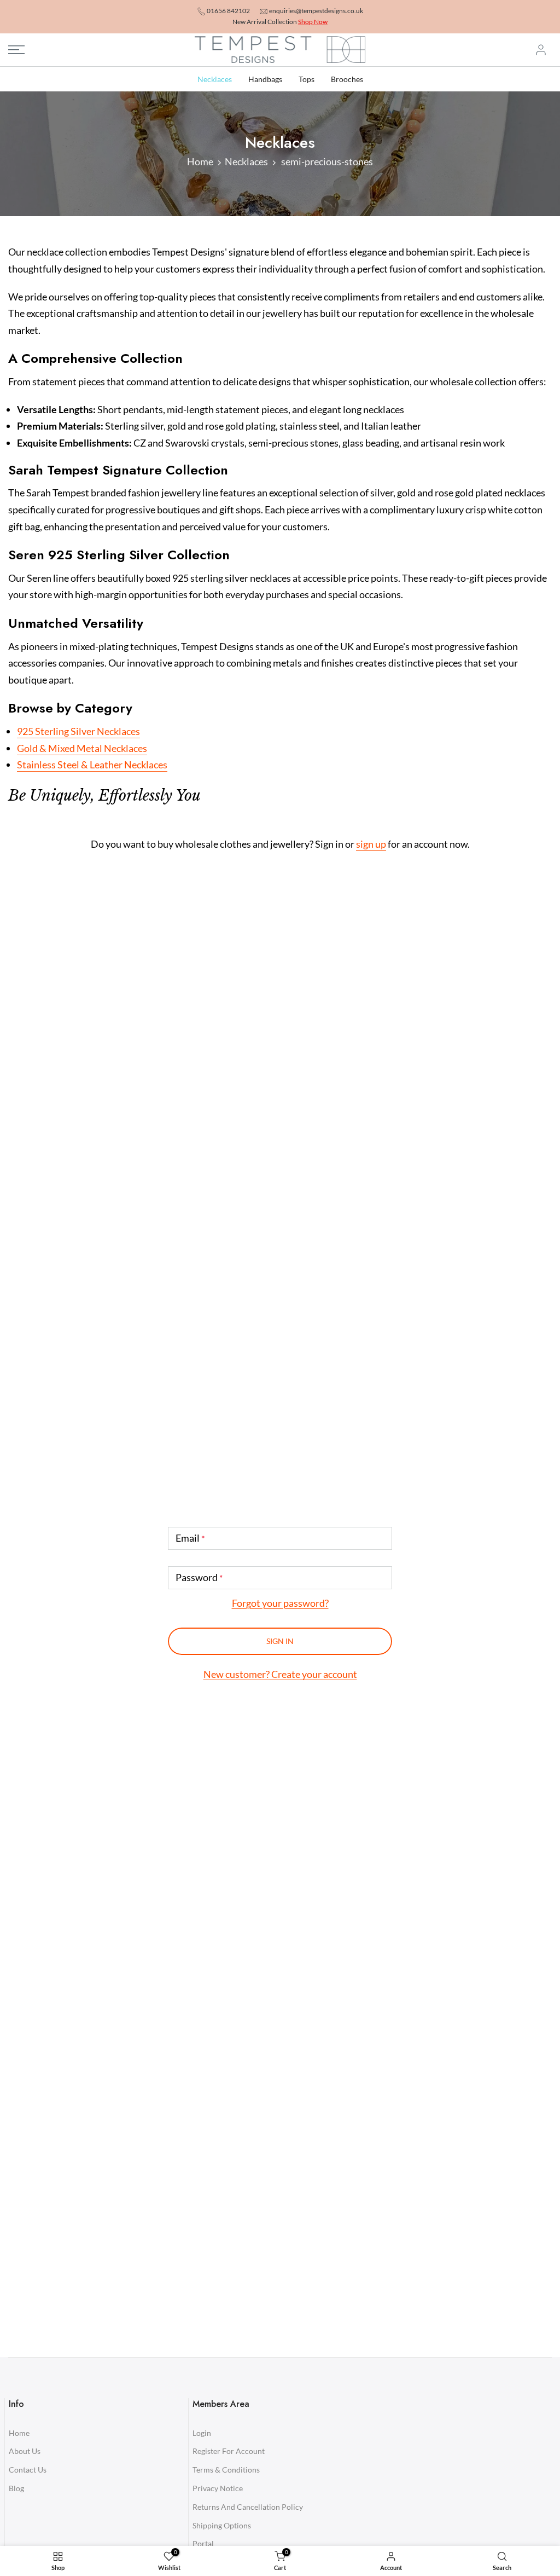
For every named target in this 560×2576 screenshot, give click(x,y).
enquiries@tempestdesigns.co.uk (316, 11)
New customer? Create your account (280, 1674)
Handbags (265, 79)
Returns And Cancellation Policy (248, 2507)
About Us (25, 2451)
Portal (203, 2543)
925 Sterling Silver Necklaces (78, 731)
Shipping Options (222, 2525)
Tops (307, 79)
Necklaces (215, 79)
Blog (16, 2488)
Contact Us (28, 2470)
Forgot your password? (280, 1603)
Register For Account (229, 2451)
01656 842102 (228, 11)
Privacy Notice (218, 2488)
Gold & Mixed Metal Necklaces (82, 748)
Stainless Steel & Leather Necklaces (92, 765)
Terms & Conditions (226, 2470)
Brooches (347, 79)
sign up (371, 844)
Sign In (280, 1641)
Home (200, 161)
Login (202, 2433)
